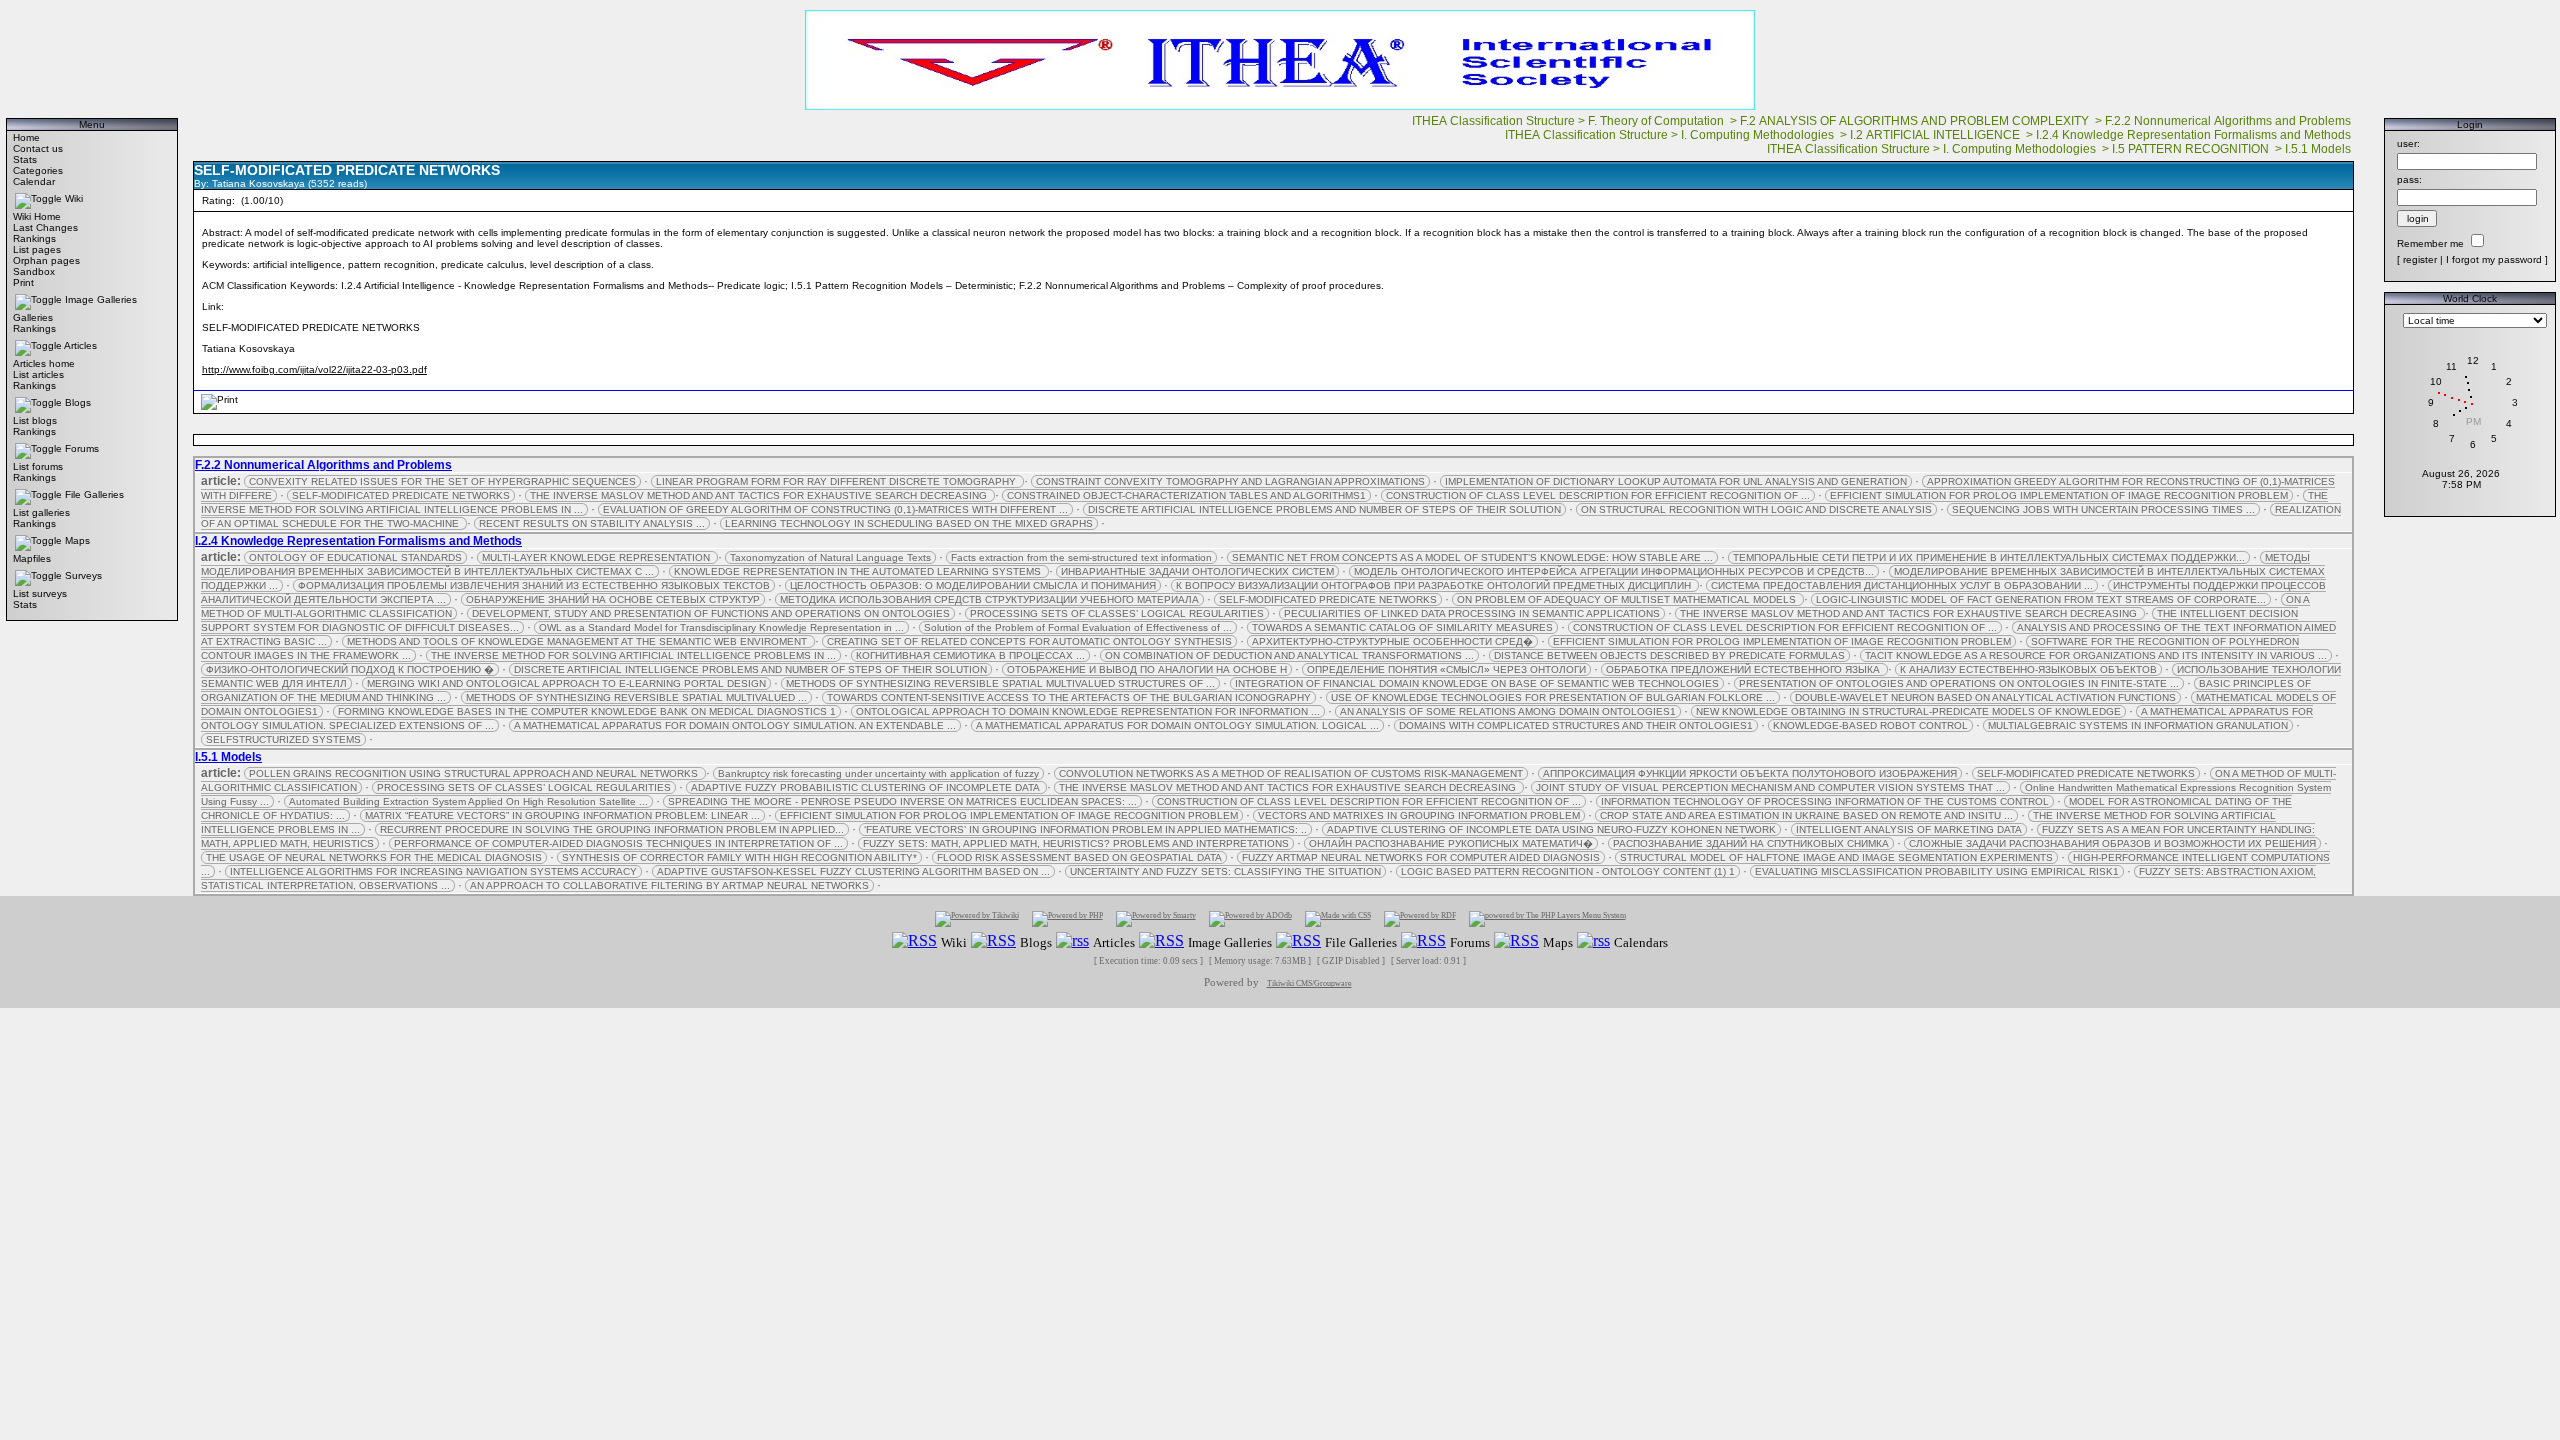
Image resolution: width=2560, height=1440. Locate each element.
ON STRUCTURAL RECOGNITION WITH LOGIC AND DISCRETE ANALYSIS (1756, 509)
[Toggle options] (38, 198)
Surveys (83, 575)
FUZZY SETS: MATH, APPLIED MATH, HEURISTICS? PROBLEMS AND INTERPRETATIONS (1076, 843)
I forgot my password (2494, 259)
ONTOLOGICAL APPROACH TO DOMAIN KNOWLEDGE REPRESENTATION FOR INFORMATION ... (1088, 711)
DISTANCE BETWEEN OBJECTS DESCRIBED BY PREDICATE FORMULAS (1669, 655)
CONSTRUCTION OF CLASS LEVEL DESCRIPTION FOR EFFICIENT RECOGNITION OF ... (1598, 495)
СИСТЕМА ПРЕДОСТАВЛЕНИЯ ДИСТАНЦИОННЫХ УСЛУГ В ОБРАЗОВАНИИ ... (1902, 585)
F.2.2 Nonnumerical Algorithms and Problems (2229, 121)
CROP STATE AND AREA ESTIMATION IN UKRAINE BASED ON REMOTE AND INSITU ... (1806, 815)
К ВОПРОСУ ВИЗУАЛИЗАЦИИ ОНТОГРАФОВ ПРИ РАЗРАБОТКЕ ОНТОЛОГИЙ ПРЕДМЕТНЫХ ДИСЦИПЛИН (1435, 585)
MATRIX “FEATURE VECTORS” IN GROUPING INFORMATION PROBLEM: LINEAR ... (562, 815)
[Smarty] (1156, 918)
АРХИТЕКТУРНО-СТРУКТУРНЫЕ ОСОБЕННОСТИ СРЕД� (1392, 641)
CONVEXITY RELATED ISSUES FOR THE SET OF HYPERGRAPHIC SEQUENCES (442, 481)
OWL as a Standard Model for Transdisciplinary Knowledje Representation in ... (721, 627)
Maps (77, 540)
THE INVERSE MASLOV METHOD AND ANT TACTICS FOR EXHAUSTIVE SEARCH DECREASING (760, 495)
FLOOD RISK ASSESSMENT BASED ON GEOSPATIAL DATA (1079, 857)
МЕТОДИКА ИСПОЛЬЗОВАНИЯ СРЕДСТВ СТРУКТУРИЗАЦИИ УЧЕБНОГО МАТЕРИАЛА (989, 599)
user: (2408, 143)
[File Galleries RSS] (1298, 941)
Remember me (2430, 243)
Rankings (34, 238)
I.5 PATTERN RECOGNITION (2192, 149)
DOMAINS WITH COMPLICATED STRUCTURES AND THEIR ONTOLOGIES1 (1576, 725)
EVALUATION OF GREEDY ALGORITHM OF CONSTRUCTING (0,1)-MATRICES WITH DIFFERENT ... (835, 509)
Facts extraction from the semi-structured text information (1081, 557)
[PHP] (1067, 918)
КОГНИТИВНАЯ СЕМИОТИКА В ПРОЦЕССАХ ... (970, 655)
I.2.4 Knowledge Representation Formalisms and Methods (2195, 135)
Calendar (34, 181)
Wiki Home (37, 216)
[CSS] (1338, 918)
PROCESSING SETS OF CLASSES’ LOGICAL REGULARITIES (1117, 613)
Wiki (74, 198)
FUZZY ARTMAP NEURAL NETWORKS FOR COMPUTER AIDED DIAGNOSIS (1421, 857)
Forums (82, 448)
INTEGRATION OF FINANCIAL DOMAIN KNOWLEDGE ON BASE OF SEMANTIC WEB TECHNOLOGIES (1477, 683)
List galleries (41, 512)
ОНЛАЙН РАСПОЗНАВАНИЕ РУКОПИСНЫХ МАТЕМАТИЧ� (1451, 843)
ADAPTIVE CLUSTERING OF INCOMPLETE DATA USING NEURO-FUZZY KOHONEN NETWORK (1551, 829)
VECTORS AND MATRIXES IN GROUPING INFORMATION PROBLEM (1419, 815)
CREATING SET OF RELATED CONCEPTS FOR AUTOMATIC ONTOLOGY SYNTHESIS (1029, 641)
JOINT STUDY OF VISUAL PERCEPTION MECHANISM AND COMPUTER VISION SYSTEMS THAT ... (1770, 787)
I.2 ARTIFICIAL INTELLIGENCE (1936, 135)
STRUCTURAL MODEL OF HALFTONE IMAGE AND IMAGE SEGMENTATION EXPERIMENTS (1836, 857)
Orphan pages (46, 260)
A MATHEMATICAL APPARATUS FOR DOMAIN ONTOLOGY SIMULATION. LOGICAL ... (1177, 725)
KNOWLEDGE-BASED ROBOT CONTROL (1870, 725)
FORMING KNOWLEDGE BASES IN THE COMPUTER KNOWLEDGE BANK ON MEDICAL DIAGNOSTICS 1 (587, 711)
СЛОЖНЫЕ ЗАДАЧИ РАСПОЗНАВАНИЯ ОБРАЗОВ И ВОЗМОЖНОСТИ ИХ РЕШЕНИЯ (2112, 843)
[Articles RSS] (1072, 941)
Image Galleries (101, 299)
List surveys (40, 593)
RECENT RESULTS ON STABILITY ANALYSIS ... (592, 523)
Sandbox (34, 271)
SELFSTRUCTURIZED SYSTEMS (283, 739)
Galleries (33, 317)
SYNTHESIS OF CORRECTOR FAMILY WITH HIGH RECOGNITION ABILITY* (739, 857)
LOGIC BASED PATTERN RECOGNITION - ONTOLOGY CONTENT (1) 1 (1568, 871)
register (2420, 259)
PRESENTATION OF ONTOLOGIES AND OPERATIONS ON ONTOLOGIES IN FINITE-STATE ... (1959, 683)
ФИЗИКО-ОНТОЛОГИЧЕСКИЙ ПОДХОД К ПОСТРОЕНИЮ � (350, 669)
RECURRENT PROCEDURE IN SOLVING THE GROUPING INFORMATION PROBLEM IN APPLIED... (612, 829)
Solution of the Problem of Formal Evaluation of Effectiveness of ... (1078, 627)
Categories (38, 170)
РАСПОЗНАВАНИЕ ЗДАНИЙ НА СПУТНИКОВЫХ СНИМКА (1751, 843)
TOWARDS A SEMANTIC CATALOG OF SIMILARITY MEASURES (1402, 627)
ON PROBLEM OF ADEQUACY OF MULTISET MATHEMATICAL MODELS (1628, 599)
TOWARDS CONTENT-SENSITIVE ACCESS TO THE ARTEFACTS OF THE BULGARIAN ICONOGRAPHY (1069, 697)
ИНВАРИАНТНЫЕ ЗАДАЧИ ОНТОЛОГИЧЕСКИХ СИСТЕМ (1197, 571)
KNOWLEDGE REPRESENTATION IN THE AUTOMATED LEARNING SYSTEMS (859, 571)
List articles (38, 374)
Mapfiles (32, 558)
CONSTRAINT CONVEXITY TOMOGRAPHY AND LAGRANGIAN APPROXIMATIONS (1230, 481)
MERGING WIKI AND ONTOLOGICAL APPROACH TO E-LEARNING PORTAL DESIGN (566, 683)
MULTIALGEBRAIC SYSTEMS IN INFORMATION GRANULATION (2138, 725)
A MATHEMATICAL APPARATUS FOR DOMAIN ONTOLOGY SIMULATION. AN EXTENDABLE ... (735, 725)
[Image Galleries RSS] (1161, 941)
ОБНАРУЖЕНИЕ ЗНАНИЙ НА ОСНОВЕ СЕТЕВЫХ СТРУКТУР (613, 599)
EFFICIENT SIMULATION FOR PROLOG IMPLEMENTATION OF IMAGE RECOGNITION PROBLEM (2059, 495)
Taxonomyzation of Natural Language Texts (830, 557)
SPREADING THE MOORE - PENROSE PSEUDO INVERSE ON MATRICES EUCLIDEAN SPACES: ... (902, 801)
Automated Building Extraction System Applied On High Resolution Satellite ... (468, 801)
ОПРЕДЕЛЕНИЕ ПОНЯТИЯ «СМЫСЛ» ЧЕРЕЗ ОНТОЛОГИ (1446, 669)
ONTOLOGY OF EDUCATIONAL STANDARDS (355, 557)
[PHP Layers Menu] (1547, 918)
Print (23, 282)
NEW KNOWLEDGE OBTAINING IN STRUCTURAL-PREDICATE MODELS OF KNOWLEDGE (1908, 711)
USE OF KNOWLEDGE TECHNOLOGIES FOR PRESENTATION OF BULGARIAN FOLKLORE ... (1553, 697)
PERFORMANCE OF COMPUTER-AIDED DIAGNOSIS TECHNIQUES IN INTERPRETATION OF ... (618, 843)
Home (26, 137)
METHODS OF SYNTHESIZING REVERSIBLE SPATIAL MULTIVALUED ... (636, 697)
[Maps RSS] (1516, 941)
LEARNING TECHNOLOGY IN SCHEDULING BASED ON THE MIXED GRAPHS (909, 523)
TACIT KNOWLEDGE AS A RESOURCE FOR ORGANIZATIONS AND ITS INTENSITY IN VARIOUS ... (2096, 655)
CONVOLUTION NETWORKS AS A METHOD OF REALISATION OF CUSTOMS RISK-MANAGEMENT (1291, 773)
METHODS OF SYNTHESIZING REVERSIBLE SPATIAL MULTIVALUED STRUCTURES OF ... (1000, 683)
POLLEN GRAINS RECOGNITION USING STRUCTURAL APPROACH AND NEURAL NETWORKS (475, 773)
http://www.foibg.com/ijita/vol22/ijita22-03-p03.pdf (314, 369)
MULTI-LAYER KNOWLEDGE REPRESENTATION (597, 557)
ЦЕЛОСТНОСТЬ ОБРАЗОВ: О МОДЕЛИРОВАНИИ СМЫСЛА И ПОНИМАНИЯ (973, 585)
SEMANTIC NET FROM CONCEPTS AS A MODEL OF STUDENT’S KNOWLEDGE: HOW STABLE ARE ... (1472, 557)
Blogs (78, 402)
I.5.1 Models (2319, 149)
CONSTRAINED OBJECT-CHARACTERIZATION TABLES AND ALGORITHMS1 (1186, 495)
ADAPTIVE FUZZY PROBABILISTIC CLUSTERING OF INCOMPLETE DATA (866, 787)
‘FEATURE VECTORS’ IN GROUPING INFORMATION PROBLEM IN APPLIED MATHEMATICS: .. (1085, 829)
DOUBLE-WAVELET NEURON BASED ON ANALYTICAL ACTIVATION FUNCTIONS (1985, 697)
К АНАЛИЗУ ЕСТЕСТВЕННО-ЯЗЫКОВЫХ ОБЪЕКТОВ (2028, 669)
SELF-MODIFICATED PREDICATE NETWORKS (401, 495)
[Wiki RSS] (914, 941)
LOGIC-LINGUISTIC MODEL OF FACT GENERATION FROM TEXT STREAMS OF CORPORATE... (2041, 599)
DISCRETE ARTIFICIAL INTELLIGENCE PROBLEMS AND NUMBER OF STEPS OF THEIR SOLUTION (1324, 509)
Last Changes (45, 227)
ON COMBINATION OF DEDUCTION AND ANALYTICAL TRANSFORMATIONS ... (1289, 655)
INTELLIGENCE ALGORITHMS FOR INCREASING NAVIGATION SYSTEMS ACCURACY (433, 871)
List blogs (35, 420)
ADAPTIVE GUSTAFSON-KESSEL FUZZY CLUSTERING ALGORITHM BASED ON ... (853, 871)
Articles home (44, 363)
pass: (2409, 179)
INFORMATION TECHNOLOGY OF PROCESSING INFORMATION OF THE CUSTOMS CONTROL (1825, 801)
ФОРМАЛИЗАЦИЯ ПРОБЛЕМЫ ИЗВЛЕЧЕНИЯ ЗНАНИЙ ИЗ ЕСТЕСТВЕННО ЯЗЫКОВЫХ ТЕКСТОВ (534, 585)
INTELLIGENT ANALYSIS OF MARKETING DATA (1909, 829)
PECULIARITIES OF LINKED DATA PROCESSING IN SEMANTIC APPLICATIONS (1472, 613)
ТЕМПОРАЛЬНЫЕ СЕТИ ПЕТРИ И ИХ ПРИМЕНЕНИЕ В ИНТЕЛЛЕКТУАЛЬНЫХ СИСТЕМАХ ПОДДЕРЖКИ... (1989, 557)
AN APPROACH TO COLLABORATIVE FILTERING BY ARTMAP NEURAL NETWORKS (669, 885)
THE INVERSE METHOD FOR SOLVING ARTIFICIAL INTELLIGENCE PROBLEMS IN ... (633, 655)
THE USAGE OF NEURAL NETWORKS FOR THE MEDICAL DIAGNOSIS (374, 857)
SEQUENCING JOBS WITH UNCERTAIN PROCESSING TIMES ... (2103, 509)
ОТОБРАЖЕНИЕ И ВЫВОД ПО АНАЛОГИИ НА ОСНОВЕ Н (1147, 669)
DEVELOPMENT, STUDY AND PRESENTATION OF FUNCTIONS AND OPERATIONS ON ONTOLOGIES (711, 613)
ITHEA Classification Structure (1493, 121)
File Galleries (94, 494)
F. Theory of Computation (1657, 121)
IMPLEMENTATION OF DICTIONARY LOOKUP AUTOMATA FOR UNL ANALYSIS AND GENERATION (1676, 481)
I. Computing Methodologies (1759, 135)
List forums (38, 466)
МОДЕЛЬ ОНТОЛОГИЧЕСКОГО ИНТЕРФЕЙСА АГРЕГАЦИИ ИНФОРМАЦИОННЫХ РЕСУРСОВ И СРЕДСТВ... (1614, 571)
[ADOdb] (1250, 918)
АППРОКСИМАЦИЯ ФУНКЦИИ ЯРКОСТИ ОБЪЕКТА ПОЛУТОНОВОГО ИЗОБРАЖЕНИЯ (1750, 773)
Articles (80, 345)
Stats (25, 159)
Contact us (38, 148)
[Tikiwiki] (977, 918)
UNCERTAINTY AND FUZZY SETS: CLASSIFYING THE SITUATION (1225, 871)
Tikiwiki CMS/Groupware (1309, 983)
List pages (37, 249)
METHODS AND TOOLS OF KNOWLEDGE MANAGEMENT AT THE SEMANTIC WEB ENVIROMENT (578, 641)
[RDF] (1420, 918)
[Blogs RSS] (993, 941)
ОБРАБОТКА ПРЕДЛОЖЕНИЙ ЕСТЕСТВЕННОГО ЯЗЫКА (1744, 669)
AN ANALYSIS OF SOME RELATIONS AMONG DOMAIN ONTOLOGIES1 (1508, 711)
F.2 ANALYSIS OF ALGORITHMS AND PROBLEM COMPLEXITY (1916, 121)
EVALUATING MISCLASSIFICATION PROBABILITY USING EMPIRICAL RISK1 (1937, 871)
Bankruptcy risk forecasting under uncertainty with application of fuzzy (878, 773)
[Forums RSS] (1423, 941)
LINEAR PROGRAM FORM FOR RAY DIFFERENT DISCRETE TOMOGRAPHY (837, 481)
